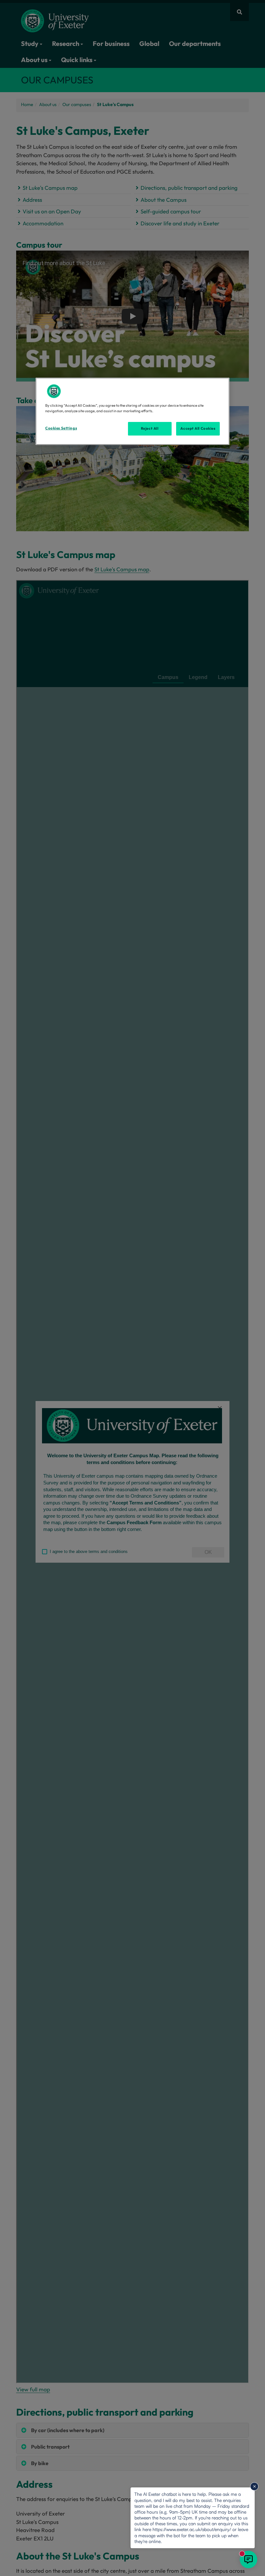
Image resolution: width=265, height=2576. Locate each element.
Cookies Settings (61, 428)
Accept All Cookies (198, 428)
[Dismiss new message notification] (254, 2486)
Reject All (150, 428)
